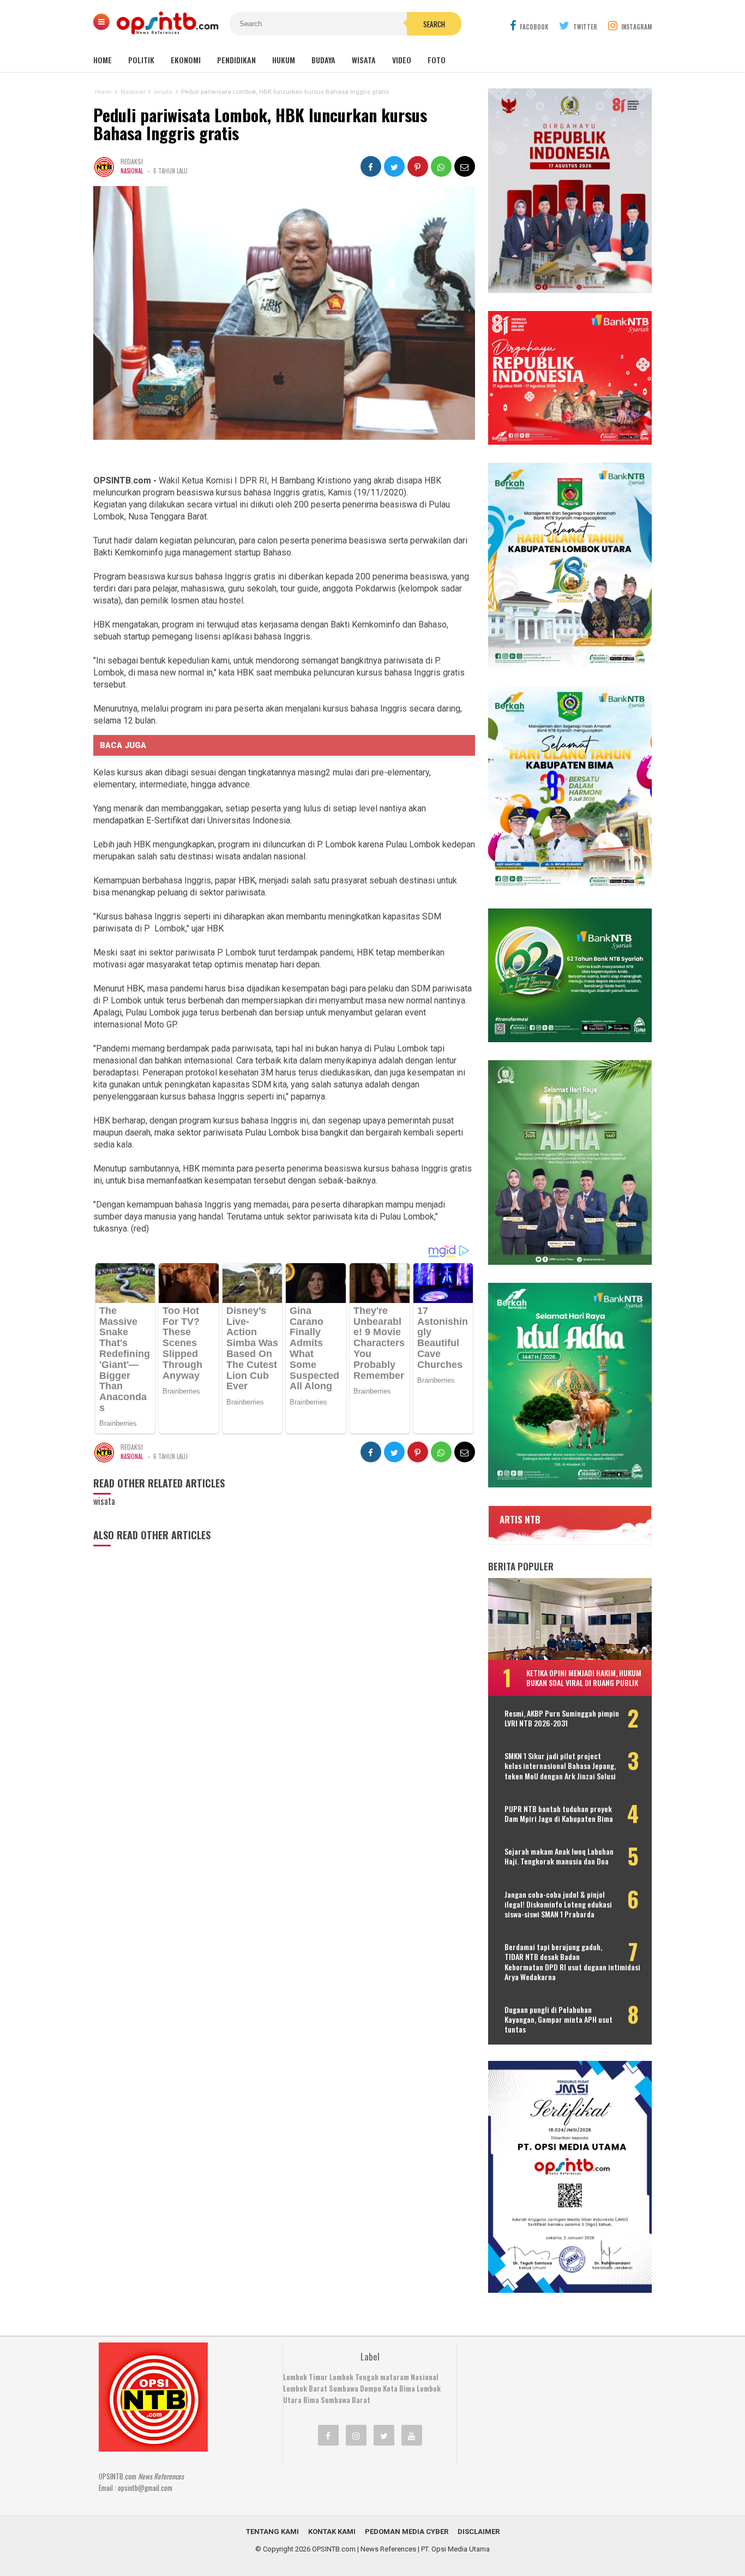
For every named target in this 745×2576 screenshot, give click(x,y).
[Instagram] (356, 2435)
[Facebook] (328, 2435)
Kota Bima (399, 2388)
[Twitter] (384, 2435)
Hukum (284, 60)
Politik (141, 60)
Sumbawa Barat (346, 2400)
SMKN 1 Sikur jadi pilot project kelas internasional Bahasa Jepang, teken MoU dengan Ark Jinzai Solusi (560, 1766)
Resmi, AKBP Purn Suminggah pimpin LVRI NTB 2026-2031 (562, 1718)
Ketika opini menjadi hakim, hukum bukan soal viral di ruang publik (584, 1678)
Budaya (323, 60)
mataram (395, 2377)
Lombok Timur (305, 2377)
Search (434, 24)
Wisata (364, 60)
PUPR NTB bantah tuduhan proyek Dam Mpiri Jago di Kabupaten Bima (559, 1814)
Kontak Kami (332, 2532)
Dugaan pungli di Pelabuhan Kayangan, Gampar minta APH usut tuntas (558, 2020)
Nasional (132, 171)
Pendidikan (236, 60)
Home (103, 60)
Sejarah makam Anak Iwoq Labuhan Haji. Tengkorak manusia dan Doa (559, 1856)
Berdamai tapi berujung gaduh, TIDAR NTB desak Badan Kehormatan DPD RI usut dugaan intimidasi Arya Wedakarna (572, 1962)
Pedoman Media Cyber (407, 2532)
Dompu (371, 2388)
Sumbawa (344, 2388)
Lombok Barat (305, 2388)
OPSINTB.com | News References (364, 2549)
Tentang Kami (272, 2532)
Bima (311, 2400)
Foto (437, 60)
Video (402, 60)
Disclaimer (479, 2532)
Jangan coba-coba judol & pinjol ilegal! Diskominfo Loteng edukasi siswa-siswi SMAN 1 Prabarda (558, 1905)
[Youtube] (412, 2435)
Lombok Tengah (354, 2377)
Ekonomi (186, 60)
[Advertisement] (550, 2411)
